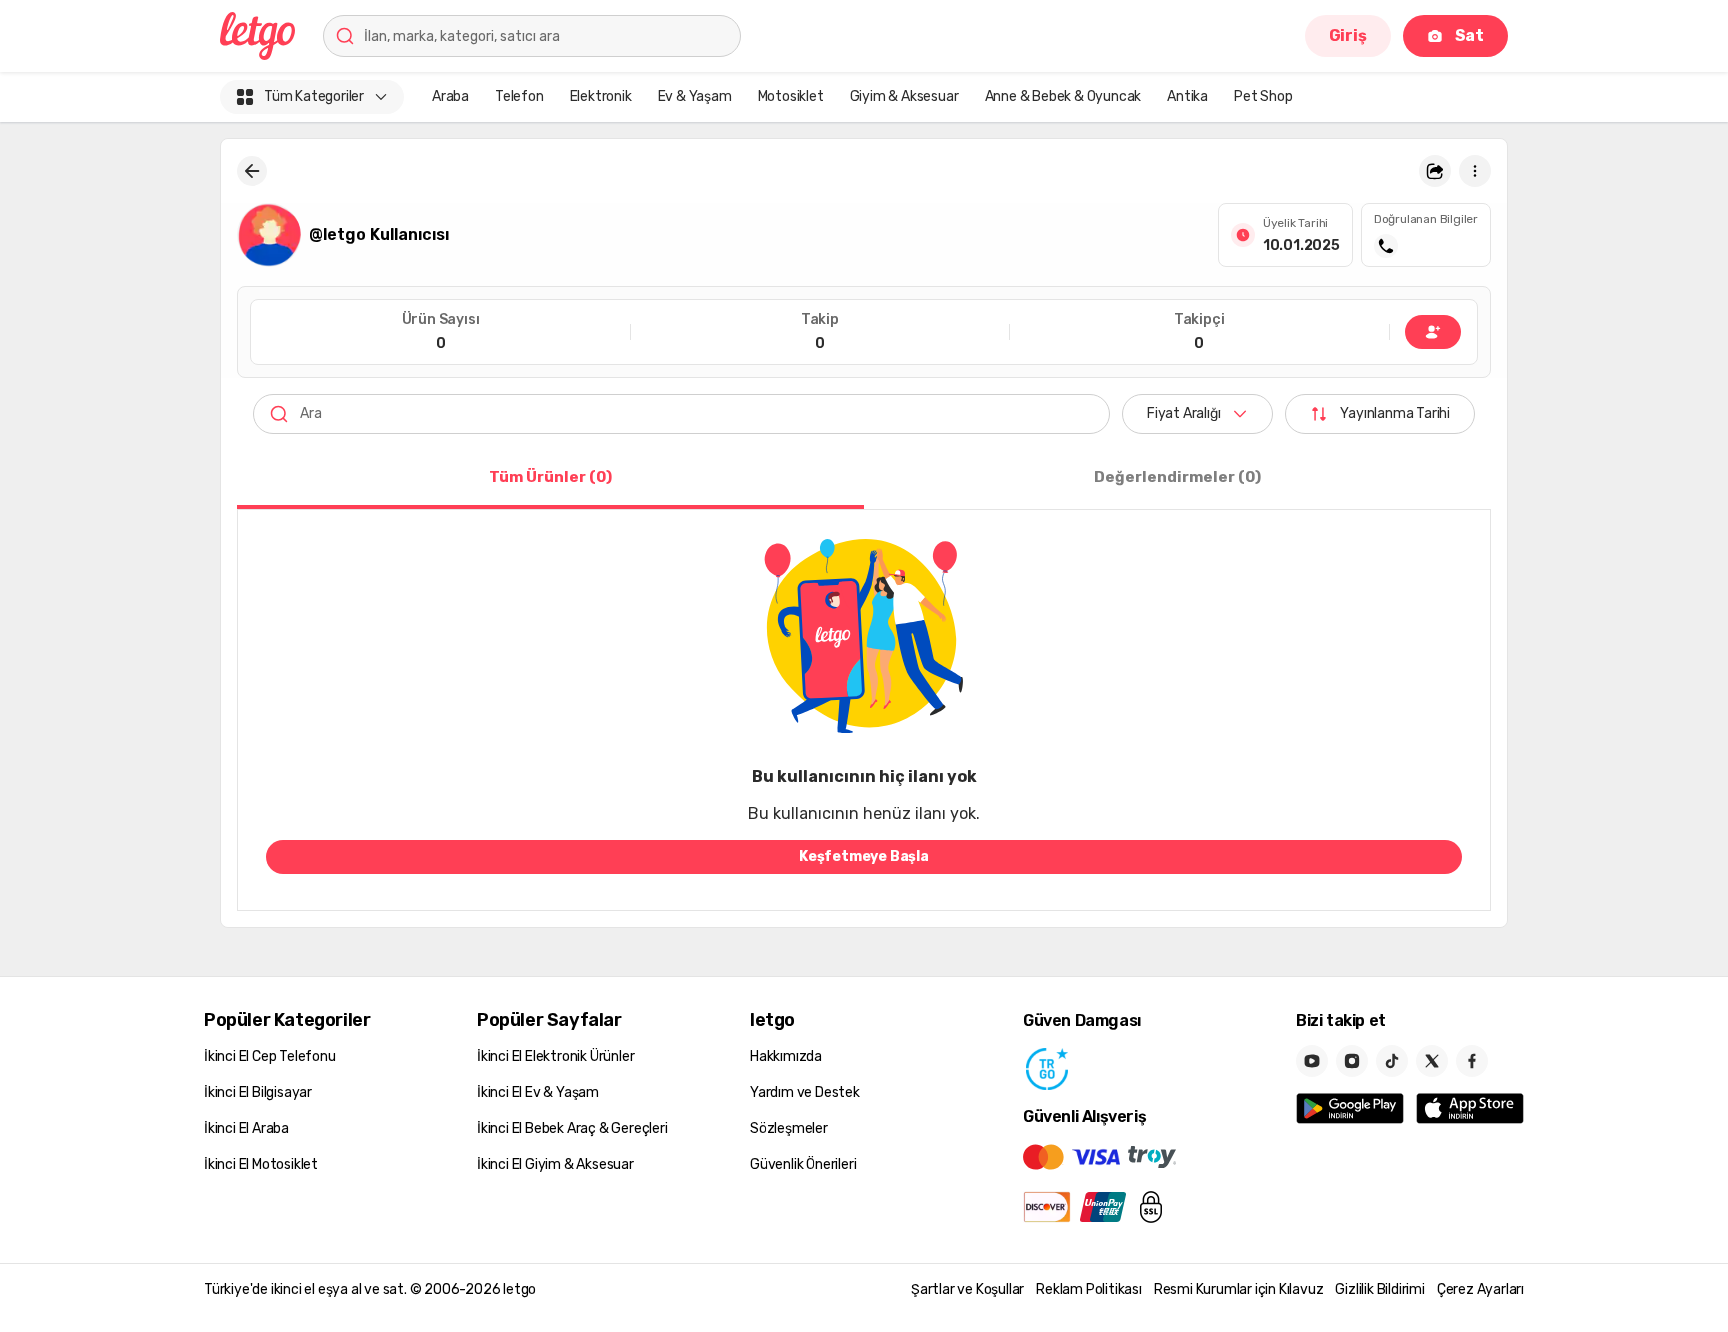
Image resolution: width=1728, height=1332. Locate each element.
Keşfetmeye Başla (864, 856)
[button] (1435, 171)
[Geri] (252, 171)
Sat (1469, 35)
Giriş (1348, 35)
